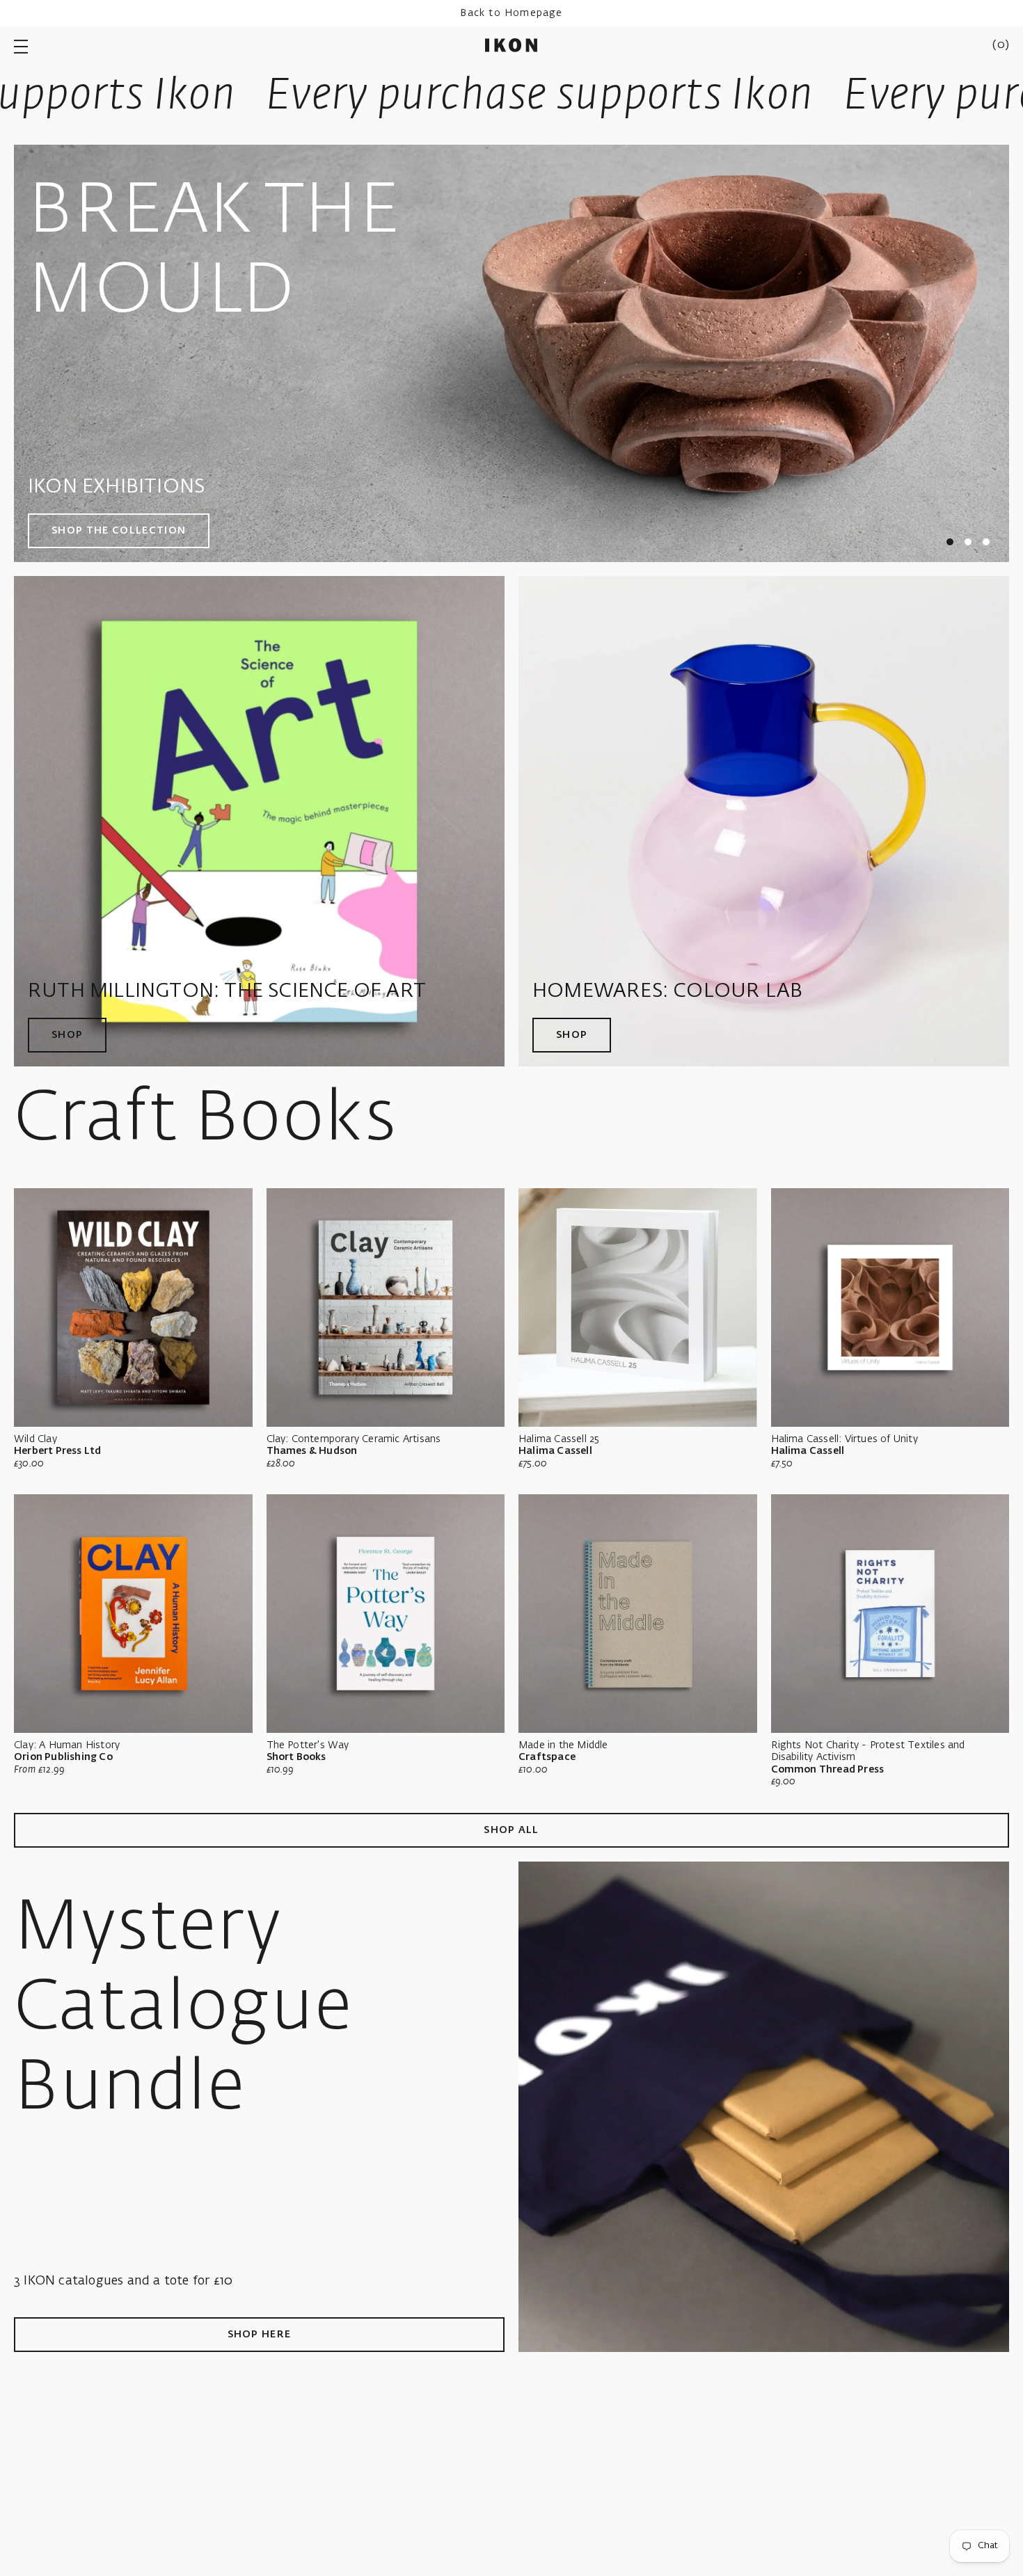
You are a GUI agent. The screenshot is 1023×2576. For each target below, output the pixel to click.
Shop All (511, 1830)
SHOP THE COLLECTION (119, 531)
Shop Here (260, 2335)
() (1001, 45)
